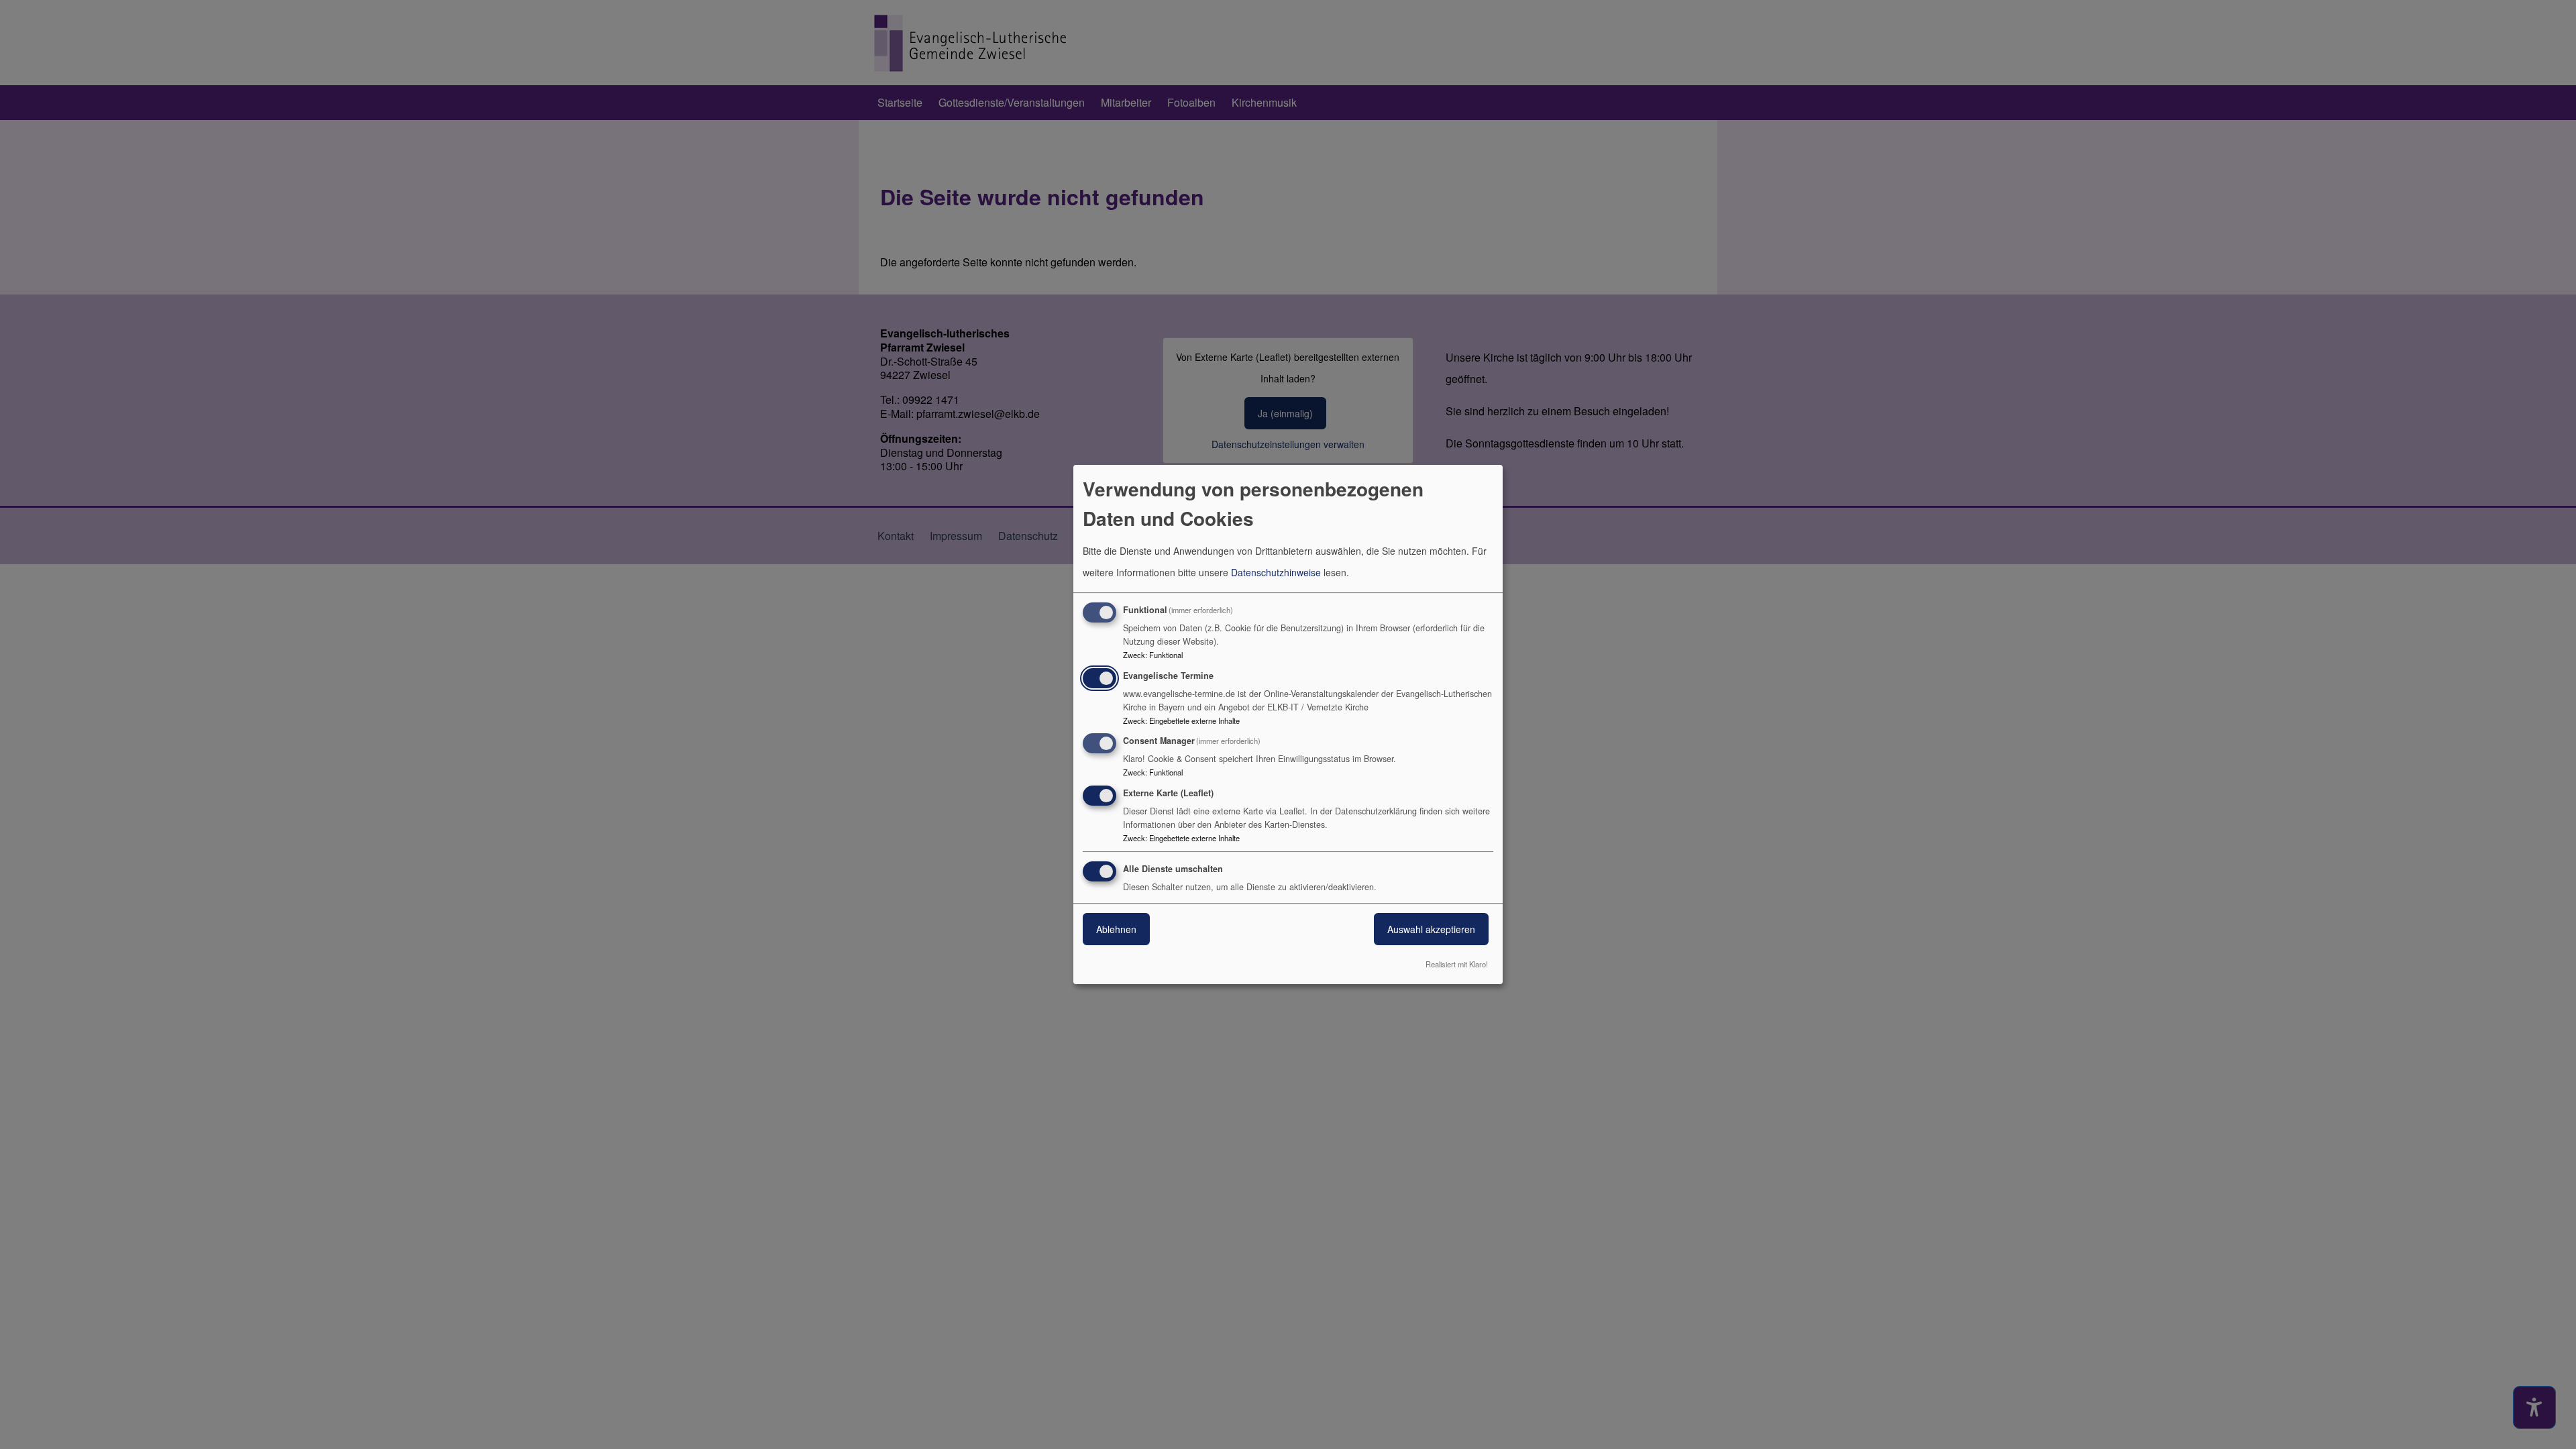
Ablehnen (1116, 929)
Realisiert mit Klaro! (1457, 964)
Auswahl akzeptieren (1431, 929)
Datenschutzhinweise (1276, 572)
